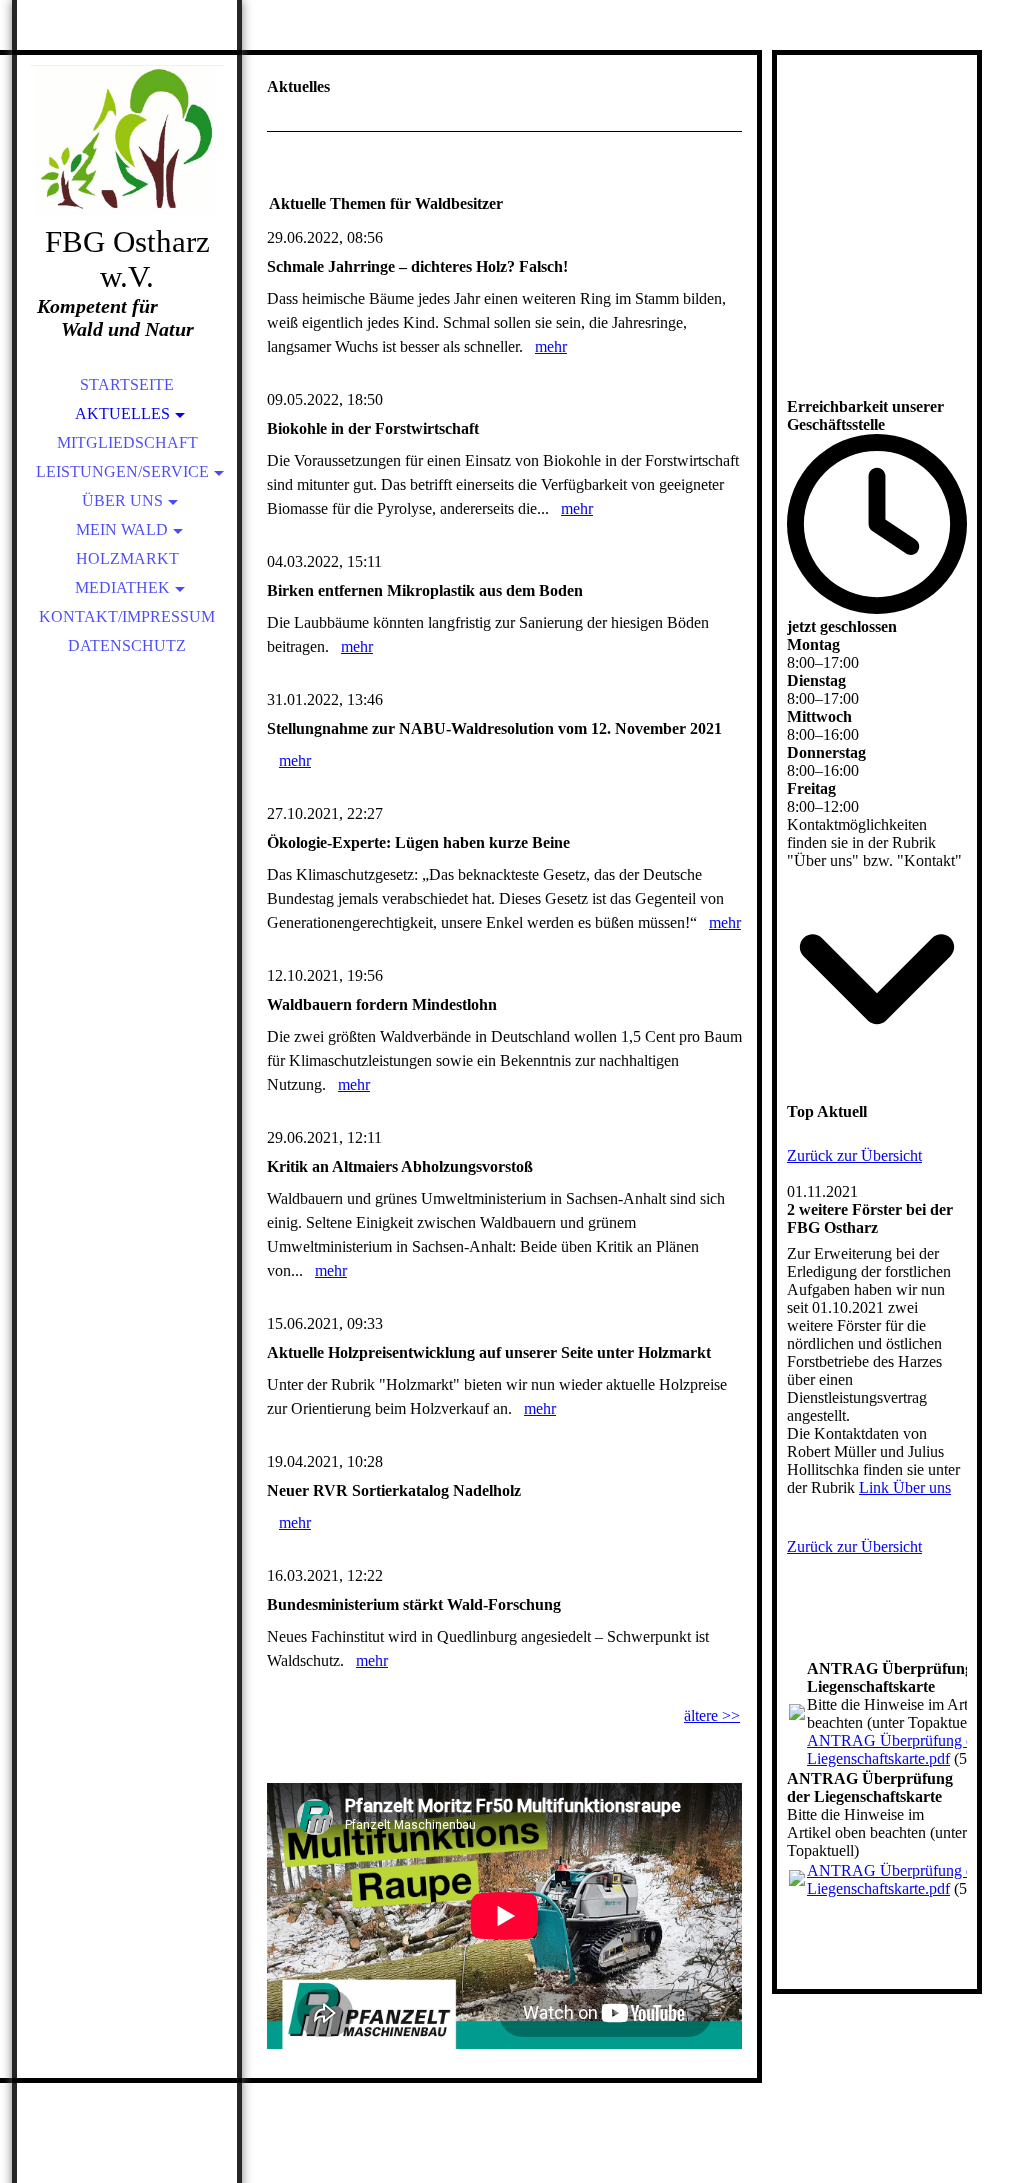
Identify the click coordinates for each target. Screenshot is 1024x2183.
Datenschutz (127, 645)
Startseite (127, 384)
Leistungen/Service (122, 471)
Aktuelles (122, 413)
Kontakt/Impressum (127, 616)
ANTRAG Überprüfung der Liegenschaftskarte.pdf (896, 1749)
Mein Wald (122, 529)
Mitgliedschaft (127, 442)
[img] (127, 140)
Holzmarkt (127, 558)
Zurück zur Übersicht (854, 1155)
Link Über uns (905, 1487)
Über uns (122, 500)
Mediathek (122, 587)
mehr (551, 346)
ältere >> (712, 1715)
